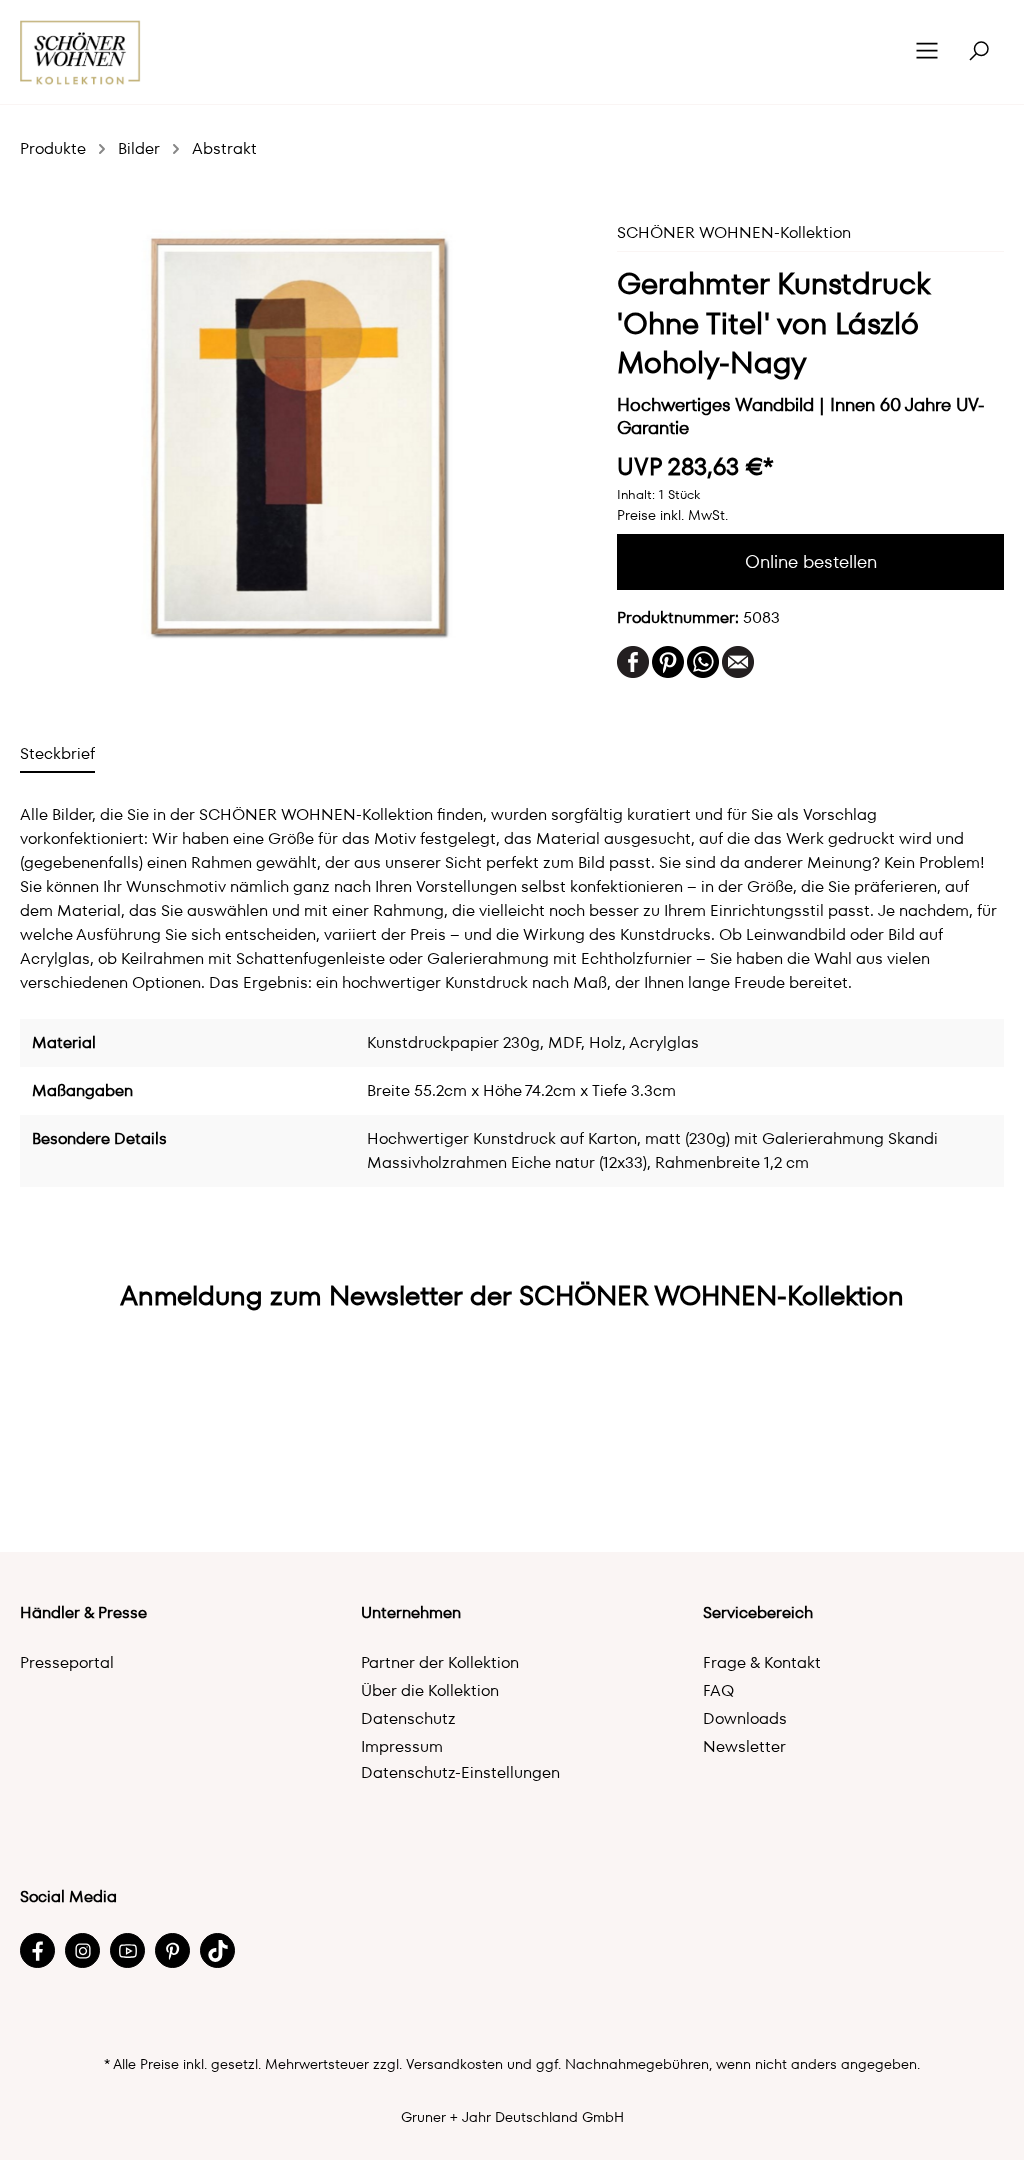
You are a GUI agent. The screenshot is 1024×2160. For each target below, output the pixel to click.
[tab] (57, 753)
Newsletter (744, 1746)
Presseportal (67, 1662)
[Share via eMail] (738, 660)
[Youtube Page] (127, 1950)
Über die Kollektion (430, 1690)
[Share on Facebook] (633, 660)
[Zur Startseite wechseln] (80, 52)
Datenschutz (408, 1718)
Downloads (745, 1718)
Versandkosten (454, 2064)
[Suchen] (979, 52)
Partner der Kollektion (440, 1662)
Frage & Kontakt (762, 1662)
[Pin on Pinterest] (668, 660)
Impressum (402, 1746)
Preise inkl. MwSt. (672, 515)
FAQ (718, 1690)
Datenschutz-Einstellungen (460, 1772)
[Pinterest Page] (172, 1950)
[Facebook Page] (37, 1950)
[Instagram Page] (82, 1950)
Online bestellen (811, 561)
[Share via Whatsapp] (703, 660)
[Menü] (927, 52)
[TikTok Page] (217, 1950)
